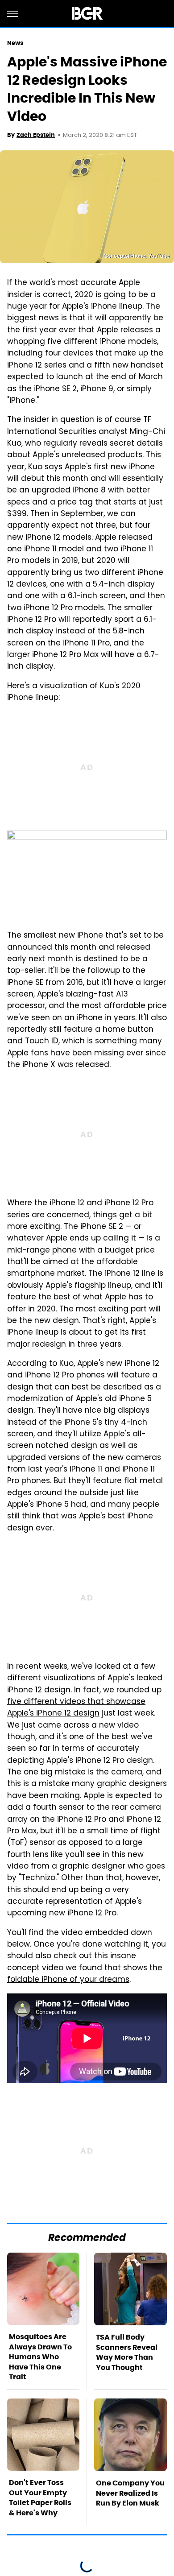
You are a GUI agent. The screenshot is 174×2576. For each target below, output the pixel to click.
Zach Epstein (36, 135)
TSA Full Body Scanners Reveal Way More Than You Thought (127, 2352)
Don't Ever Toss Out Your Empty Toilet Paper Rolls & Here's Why (40, 2497)
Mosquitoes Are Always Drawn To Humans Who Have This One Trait (40, 2357)
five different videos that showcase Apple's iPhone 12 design (76, 1708)
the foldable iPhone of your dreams (85, 1974)
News (15, 43)
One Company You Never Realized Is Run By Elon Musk (130, 2493)
